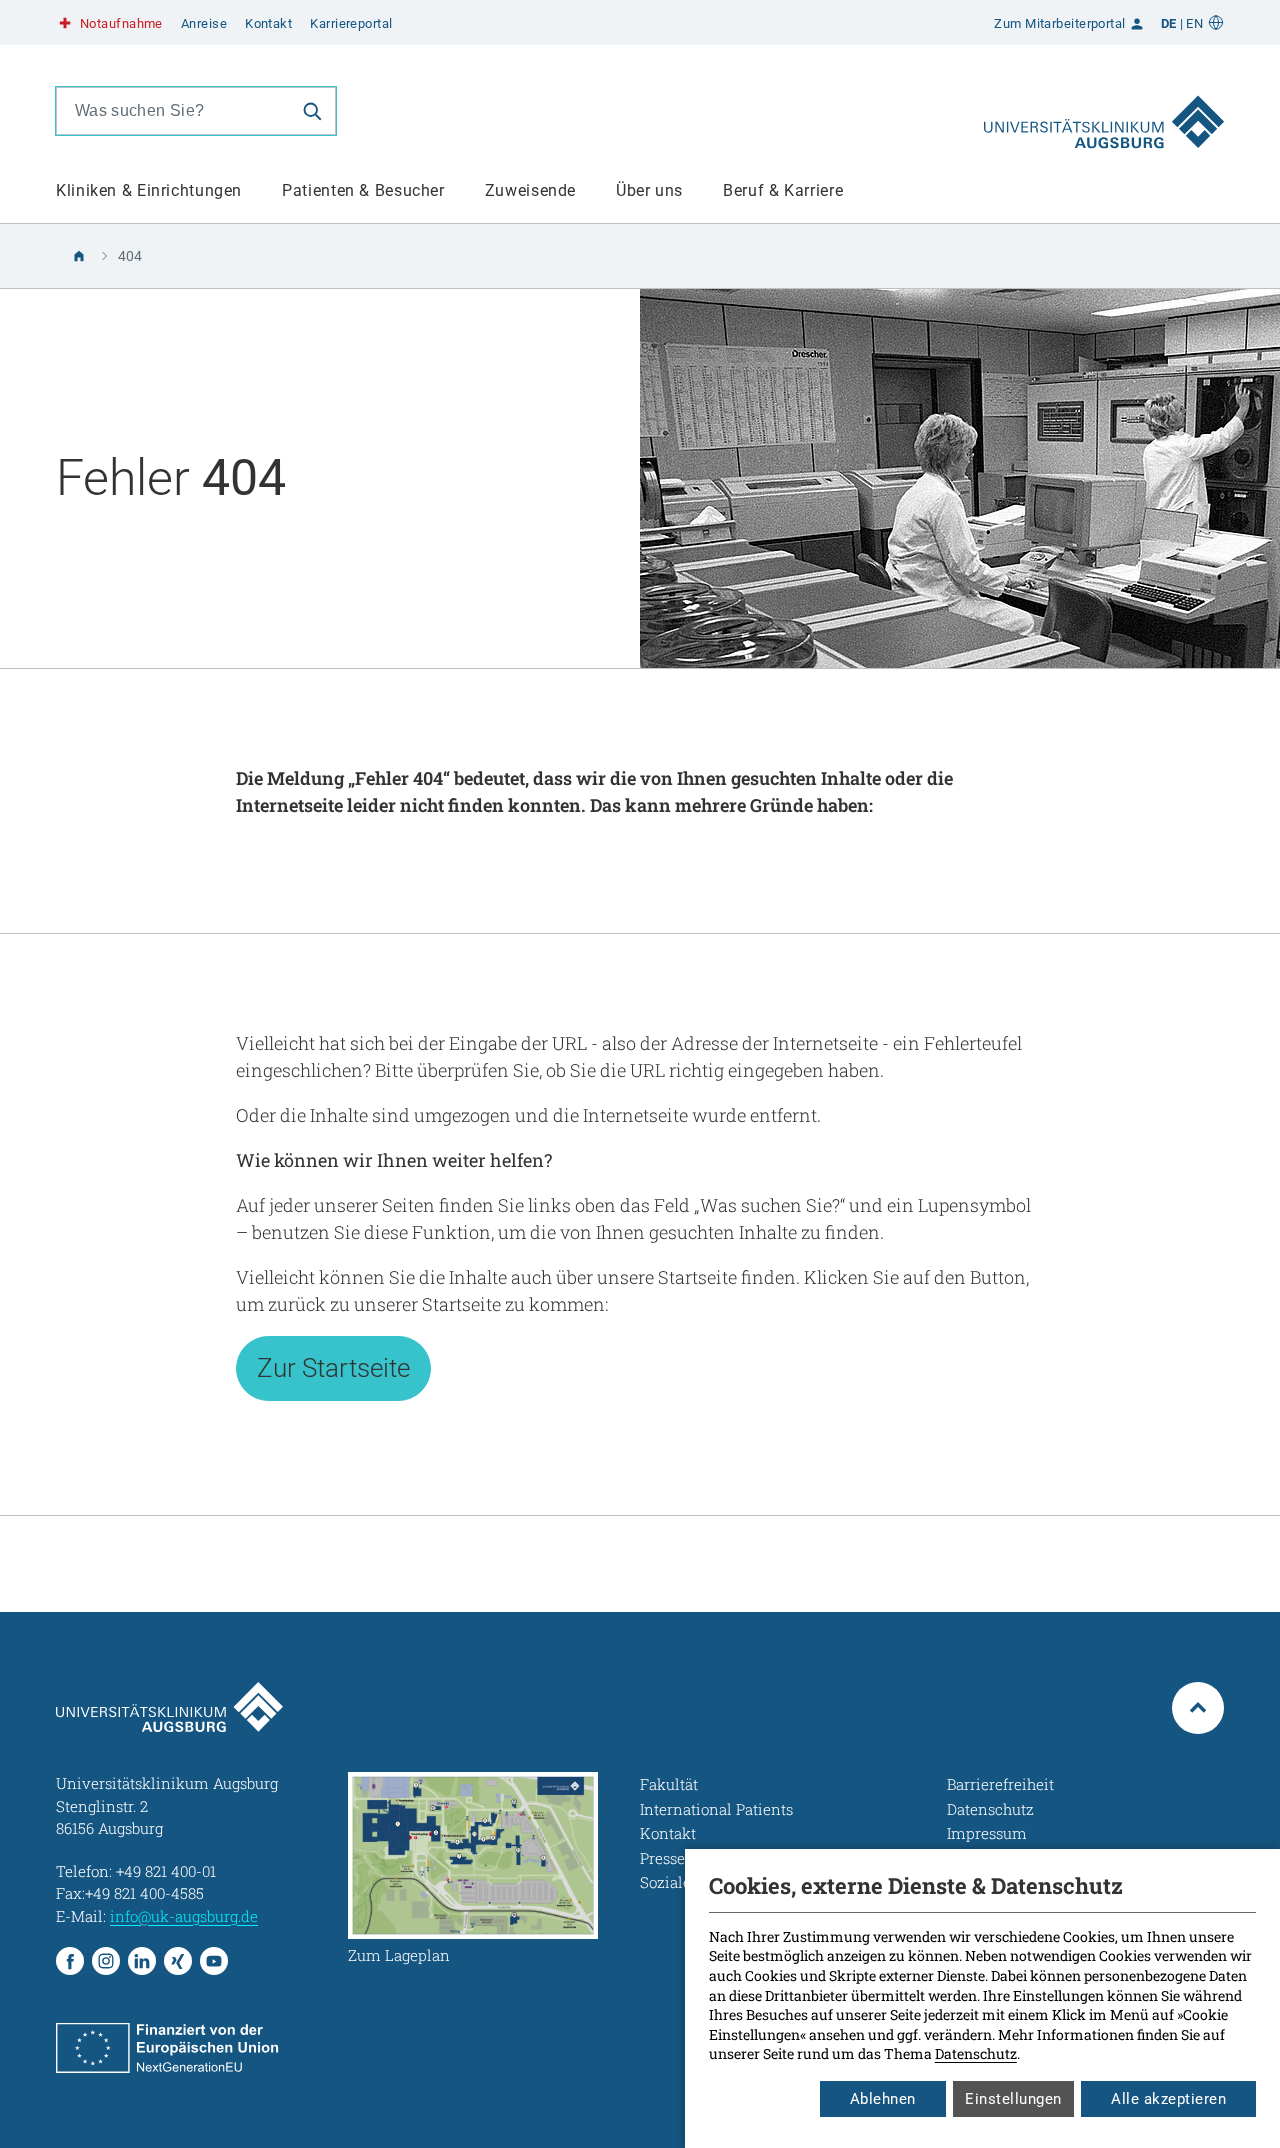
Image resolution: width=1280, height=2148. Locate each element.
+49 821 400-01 (166, 1871)
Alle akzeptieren (1168, 2099)
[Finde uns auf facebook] (70, 1961)
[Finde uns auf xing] (178, 1961)
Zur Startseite (333, 1368)
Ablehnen (883, 2099)
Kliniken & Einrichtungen (149, 190)
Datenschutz (976, 2053)
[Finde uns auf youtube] (214, 1961)
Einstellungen (1013, 2099)
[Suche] (312, 111)
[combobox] (173, 111)
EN (1194, 23)
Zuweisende (530, 190)
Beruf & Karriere (783, 190)
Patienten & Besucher (363, 190)
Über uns (649, 190)
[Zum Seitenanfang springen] (1198, 1708)
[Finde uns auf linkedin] (142, 1961)
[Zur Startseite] (1104, 111)
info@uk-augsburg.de (184, 1916)
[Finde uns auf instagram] (106, 1961)
